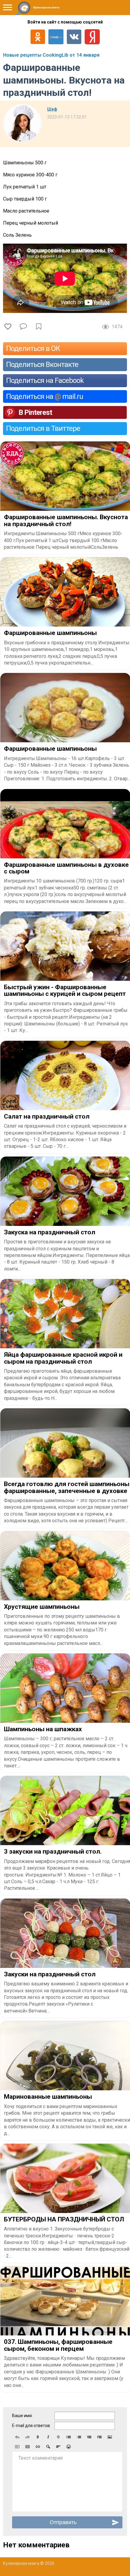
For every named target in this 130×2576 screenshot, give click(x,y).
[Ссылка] (38, 2447)
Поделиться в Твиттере (43, 428)
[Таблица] (28, 2447)
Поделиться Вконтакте (42, 365)
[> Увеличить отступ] (99, 2437)
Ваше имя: (22, 2416)
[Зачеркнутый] (58, 2437)
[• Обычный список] (69, 2437)
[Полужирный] (38, 2437)
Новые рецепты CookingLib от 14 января (51, 55)
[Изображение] (110, 2437)
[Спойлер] (48, 2447)
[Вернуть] (28, 2437)
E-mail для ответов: (31, 2426)
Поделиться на (45, 396)
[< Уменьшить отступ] (89, 2437)
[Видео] (17, 2447)
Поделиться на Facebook (45, 380)
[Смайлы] (69, 2447)
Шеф (52, 109)
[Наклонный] (48, 2437)
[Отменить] (17, 2437)
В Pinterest (35, 412)
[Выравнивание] (58, 2447)
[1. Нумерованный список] (79, 2437)
